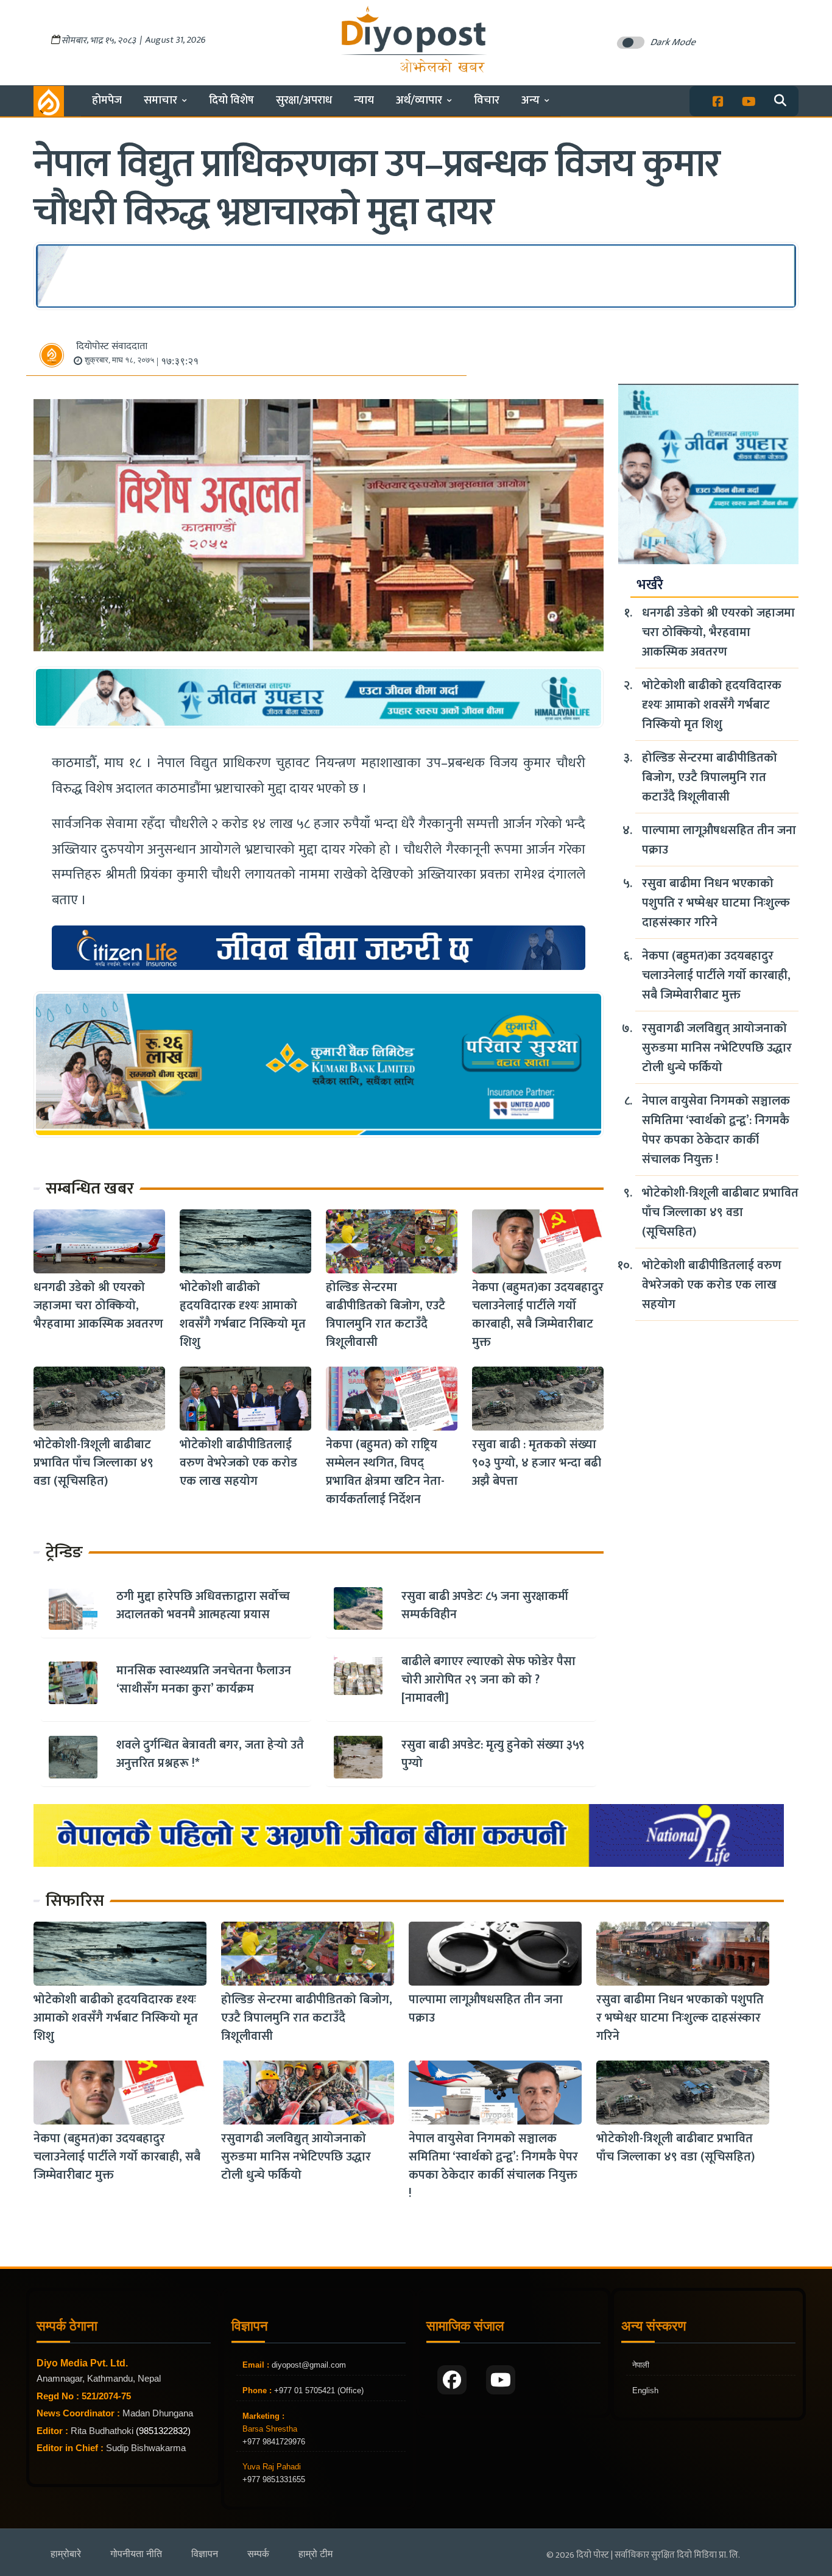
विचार (487, 100)
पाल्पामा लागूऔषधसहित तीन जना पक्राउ (719, 840)
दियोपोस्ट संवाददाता (112, 346)
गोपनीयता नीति (136, 2554)
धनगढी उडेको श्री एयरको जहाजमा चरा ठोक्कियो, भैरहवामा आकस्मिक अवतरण (98, 1306)
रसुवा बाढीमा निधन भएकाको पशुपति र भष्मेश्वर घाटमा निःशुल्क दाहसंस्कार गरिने (716, 903)
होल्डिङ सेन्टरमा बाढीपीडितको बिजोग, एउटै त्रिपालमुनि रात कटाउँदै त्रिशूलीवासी (386, 1315)
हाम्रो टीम (316, 2554)
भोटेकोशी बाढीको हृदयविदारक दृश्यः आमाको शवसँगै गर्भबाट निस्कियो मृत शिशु (243, 1315)
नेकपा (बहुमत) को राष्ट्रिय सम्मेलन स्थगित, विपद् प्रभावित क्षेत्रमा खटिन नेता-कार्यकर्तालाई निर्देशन (385, 1472)
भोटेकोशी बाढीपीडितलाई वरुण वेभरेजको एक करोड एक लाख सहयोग (238, 1463)
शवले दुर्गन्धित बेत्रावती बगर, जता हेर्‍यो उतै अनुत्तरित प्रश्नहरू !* (210, 1754)
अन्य (531, 100)
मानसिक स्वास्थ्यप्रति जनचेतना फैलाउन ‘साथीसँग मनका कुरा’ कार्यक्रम (204, 1680)
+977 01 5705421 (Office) (318, 2390)
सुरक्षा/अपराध (304, 100)
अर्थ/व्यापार (419, 100)
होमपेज (107, 100)
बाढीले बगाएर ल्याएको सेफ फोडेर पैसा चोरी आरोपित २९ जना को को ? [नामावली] (488, 1680)
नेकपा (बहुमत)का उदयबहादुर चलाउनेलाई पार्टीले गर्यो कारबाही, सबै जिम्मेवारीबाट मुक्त (538, 1315)
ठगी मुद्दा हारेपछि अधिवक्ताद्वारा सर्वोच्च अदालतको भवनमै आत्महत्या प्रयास (203, 1605)
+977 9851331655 (274, 2479)
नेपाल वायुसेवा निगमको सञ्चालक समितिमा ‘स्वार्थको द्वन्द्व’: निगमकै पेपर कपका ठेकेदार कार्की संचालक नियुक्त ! (716, 1130)
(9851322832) (163, 2431)
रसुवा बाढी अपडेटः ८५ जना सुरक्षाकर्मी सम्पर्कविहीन (485, 1605)
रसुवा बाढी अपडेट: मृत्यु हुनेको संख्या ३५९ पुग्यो (493, 1754)
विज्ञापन (205, 2554)
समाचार (160, 100)
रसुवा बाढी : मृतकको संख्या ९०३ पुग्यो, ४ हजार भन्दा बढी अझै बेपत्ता (537, 1463)
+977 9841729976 (274, 2442)
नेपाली (641, 2365)
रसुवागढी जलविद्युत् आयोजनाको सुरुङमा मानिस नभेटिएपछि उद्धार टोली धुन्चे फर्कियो (717, 1048)
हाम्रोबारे (66, 2554)
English (645, 2390)
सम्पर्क (258, 2554)
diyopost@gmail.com (309, 2365)
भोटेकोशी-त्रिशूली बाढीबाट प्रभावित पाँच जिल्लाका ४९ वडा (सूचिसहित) (93, 1463)
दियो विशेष (231, 100)
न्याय (364, 100)
